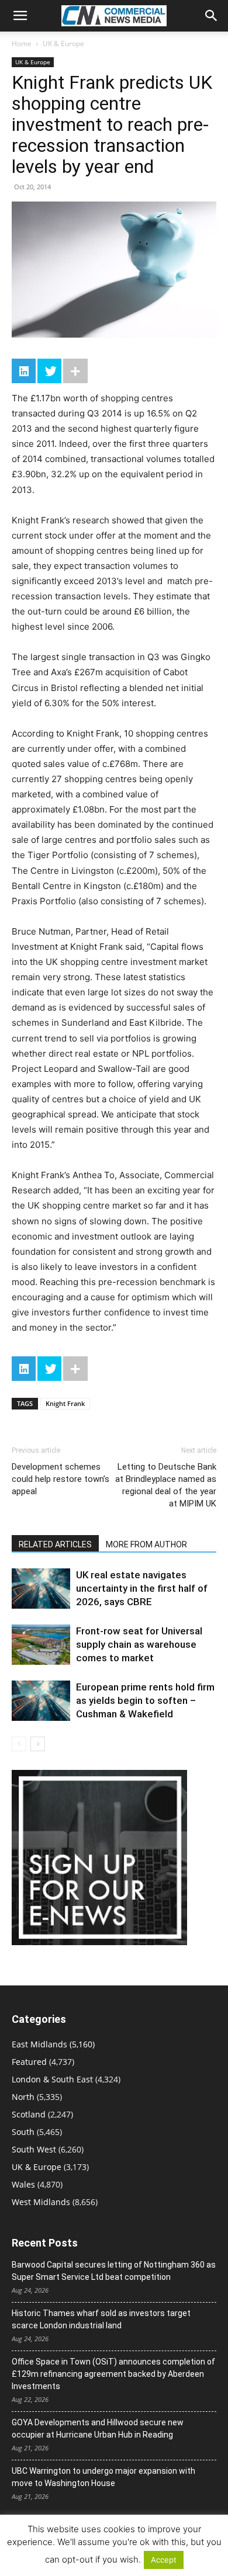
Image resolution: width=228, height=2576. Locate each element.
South (23, 2132)
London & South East (52, 2079)
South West (34, 2149)
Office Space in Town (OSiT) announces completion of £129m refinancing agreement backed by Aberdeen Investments (113, 2374)
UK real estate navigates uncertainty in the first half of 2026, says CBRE (142, 1588)
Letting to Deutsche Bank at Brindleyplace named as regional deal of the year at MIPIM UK (166, 1485)
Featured (29, 2062)
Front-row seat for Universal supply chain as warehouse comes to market (139, 1644)
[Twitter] (49, 371)
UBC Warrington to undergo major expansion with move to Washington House (103, 2477)
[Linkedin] (24, 371)
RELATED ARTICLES (55, 1544)
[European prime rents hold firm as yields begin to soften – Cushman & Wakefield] (41, 1701)
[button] (20, 16)
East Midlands (39, 2044)
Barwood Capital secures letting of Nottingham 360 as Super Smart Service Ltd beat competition (114, 2271)
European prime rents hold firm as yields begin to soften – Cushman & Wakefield (145, 1700)
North (23, 2097)
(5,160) (53, 2044)
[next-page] (38, 1744)
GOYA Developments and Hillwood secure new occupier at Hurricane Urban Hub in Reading (98, 2429)
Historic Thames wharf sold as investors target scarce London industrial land (101, 2319)
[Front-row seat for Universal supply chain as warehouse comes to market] (41, 1645)
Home (22, 44)
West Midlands (41, 2202)
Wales (23, 2184)
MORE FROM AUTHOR (146, 1544)
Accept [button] (164, 2560)
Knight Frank (65, 1403)
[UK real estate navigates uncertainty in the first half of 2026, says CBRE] (41, 1589)
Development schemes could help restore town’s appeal (61, 1479)
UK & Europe (63, 44)
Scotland (29, 2114)
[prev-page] (19, 1744)
